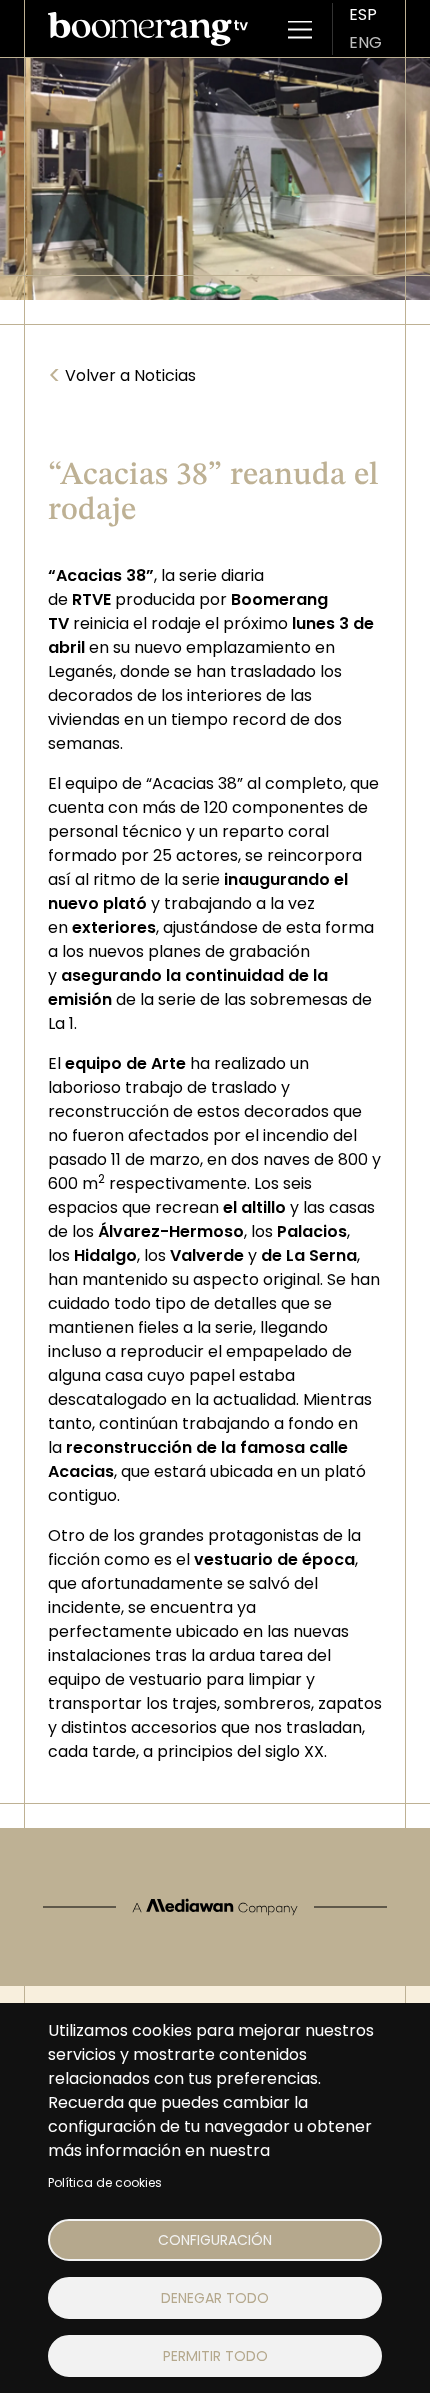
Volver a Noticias (122, 376)
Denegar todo (215, 2298)
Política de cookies (105, 2182)
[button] (300, 29)
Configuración (215, 2240)
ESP (363, 14)
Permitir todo (215, 2356)
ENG (365, 42)
